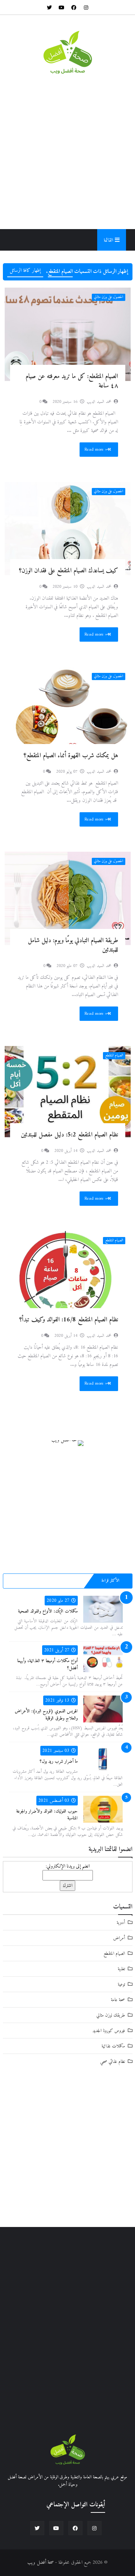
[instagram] (86, 7)
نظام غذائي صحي (112, 2062)
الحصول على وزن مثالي (109, 297)
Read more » (96, 449)
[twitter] (49, 7)
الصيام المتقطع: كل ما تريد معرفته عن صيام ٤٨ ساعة (72, 381)
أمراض (119, 1938)
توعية (121, 1984)
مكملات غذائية (113, 2046)
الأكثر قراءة (111, 1581)
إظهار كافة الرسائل (25, 271)
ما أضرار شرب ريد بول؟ (59, 1761)
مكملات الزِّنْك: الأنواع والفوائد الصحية (48, 1611)
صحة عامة (118, 2000)
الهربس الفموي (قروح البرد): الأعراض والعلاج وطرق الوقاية (46, 1715)
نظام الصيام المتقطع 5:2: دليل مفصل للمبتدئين (69, 1135)
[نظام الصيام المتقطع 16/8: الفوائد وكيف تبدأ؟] (68, 1278)
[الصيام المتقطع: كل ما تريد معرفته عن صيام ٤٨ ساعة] (68, 334)
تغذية (121, 1969)
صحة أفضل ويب (40, 2563)
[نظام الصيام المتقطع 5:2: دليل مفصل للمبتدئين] (68, 1093)
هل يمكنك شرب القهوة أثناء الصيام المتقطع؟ (71, 756)
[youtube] (62, 7)
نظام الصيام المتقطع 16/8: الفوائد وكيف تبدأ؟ (69, 1320)
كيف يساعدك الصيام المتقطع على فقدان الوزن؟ (69, 571)
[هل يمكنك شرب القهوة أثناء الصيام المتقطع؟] (68, 713)
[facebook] (74, 7)
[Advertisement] (67, 152)
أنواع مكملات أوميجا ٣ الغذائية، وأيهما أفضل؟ (48, 1664)
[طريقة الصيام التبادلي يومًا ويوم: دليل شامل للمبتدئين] (68, 898)
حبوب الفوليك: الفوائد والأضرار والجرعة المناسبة (47, 1815)
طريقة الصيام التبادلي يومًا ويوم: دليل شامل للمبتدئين (73, 945)
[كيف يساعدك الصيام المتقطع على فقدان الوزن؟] (68, 529)
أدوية (121, 1923)
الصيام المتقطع (114, 1055)
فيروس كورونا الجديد (109, 2031)
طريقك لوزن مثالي (111, 2015)
